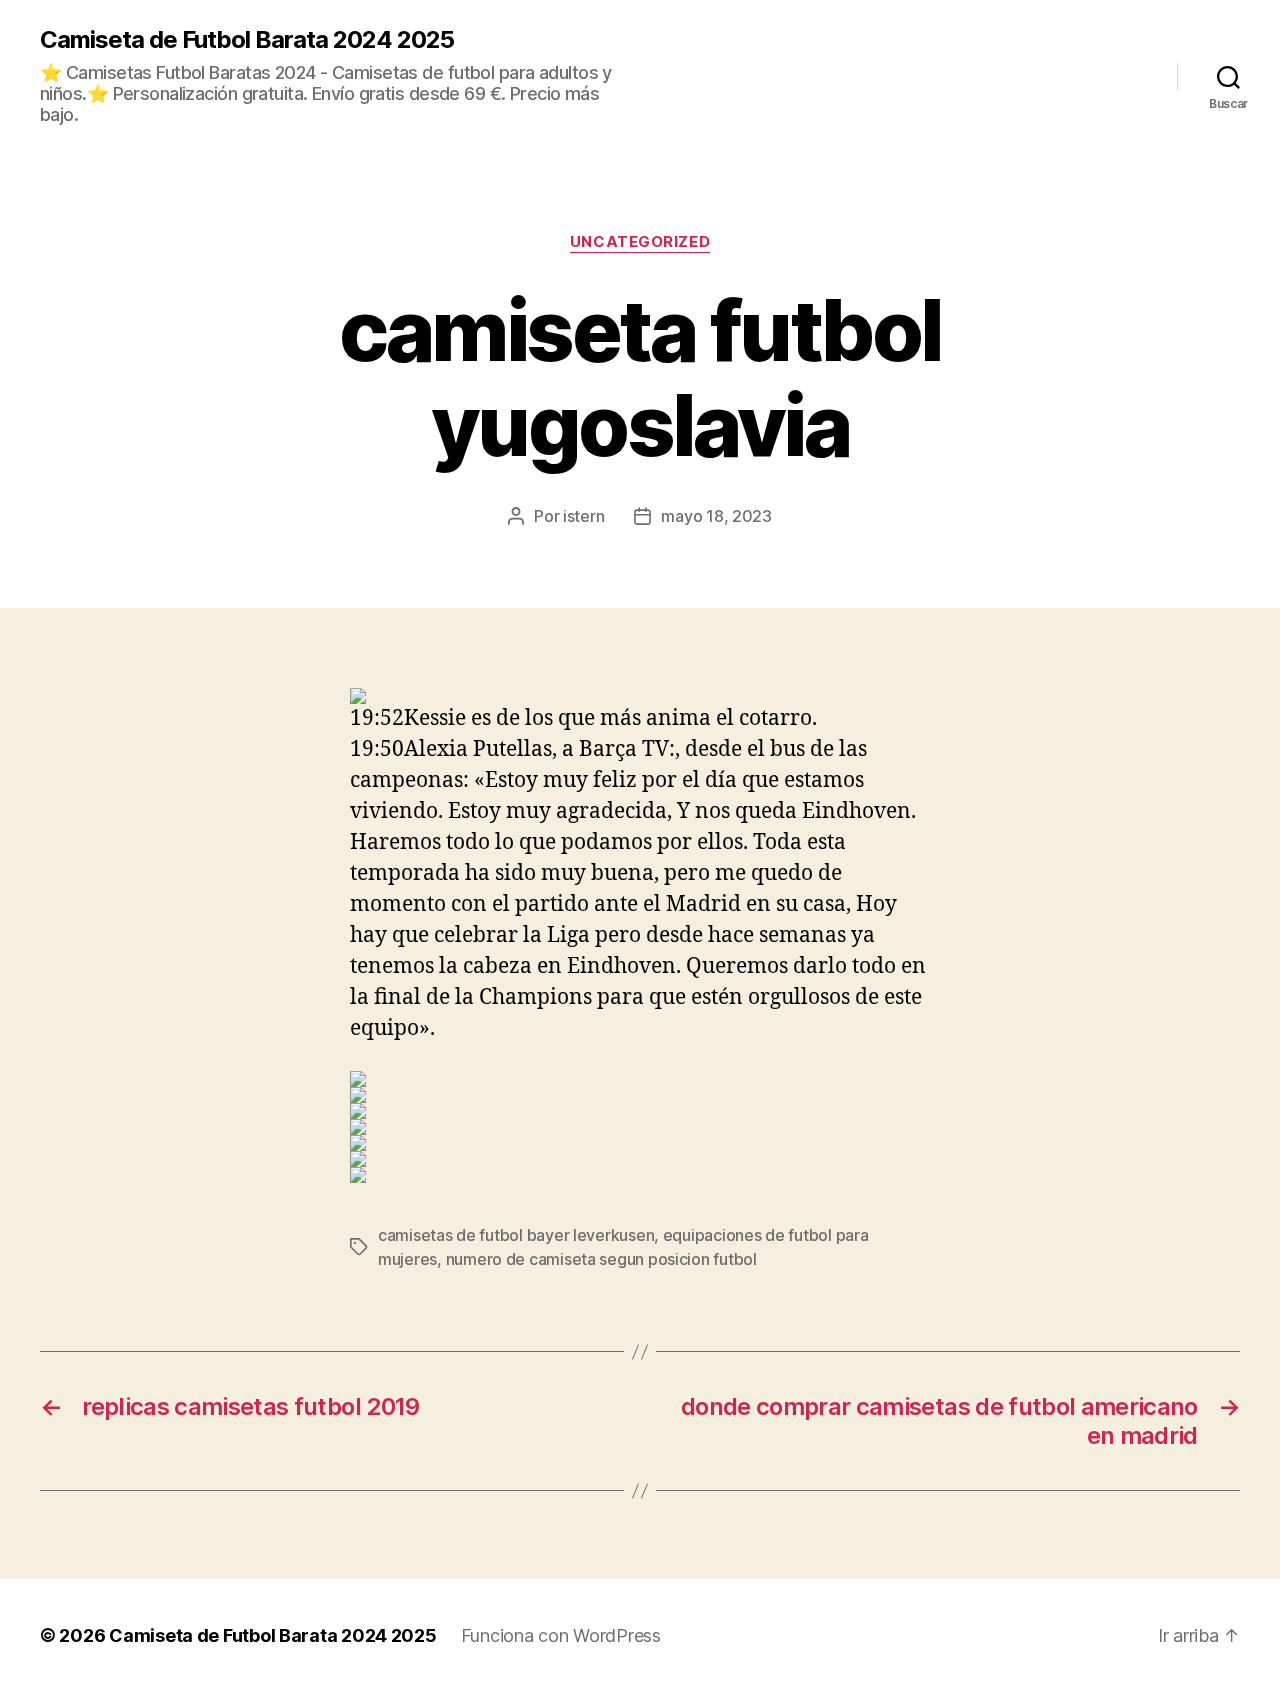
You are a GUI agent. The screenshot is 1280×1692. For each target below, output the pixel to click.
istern (583, 516)
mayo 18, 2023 (716, 516)
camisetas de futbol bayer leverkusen (516, 1235)
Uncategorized (640, 242)
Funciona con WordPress (561, 1635)
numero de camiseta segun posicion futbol (601, 1259)
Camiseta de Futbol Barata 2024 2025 (247, 40)
